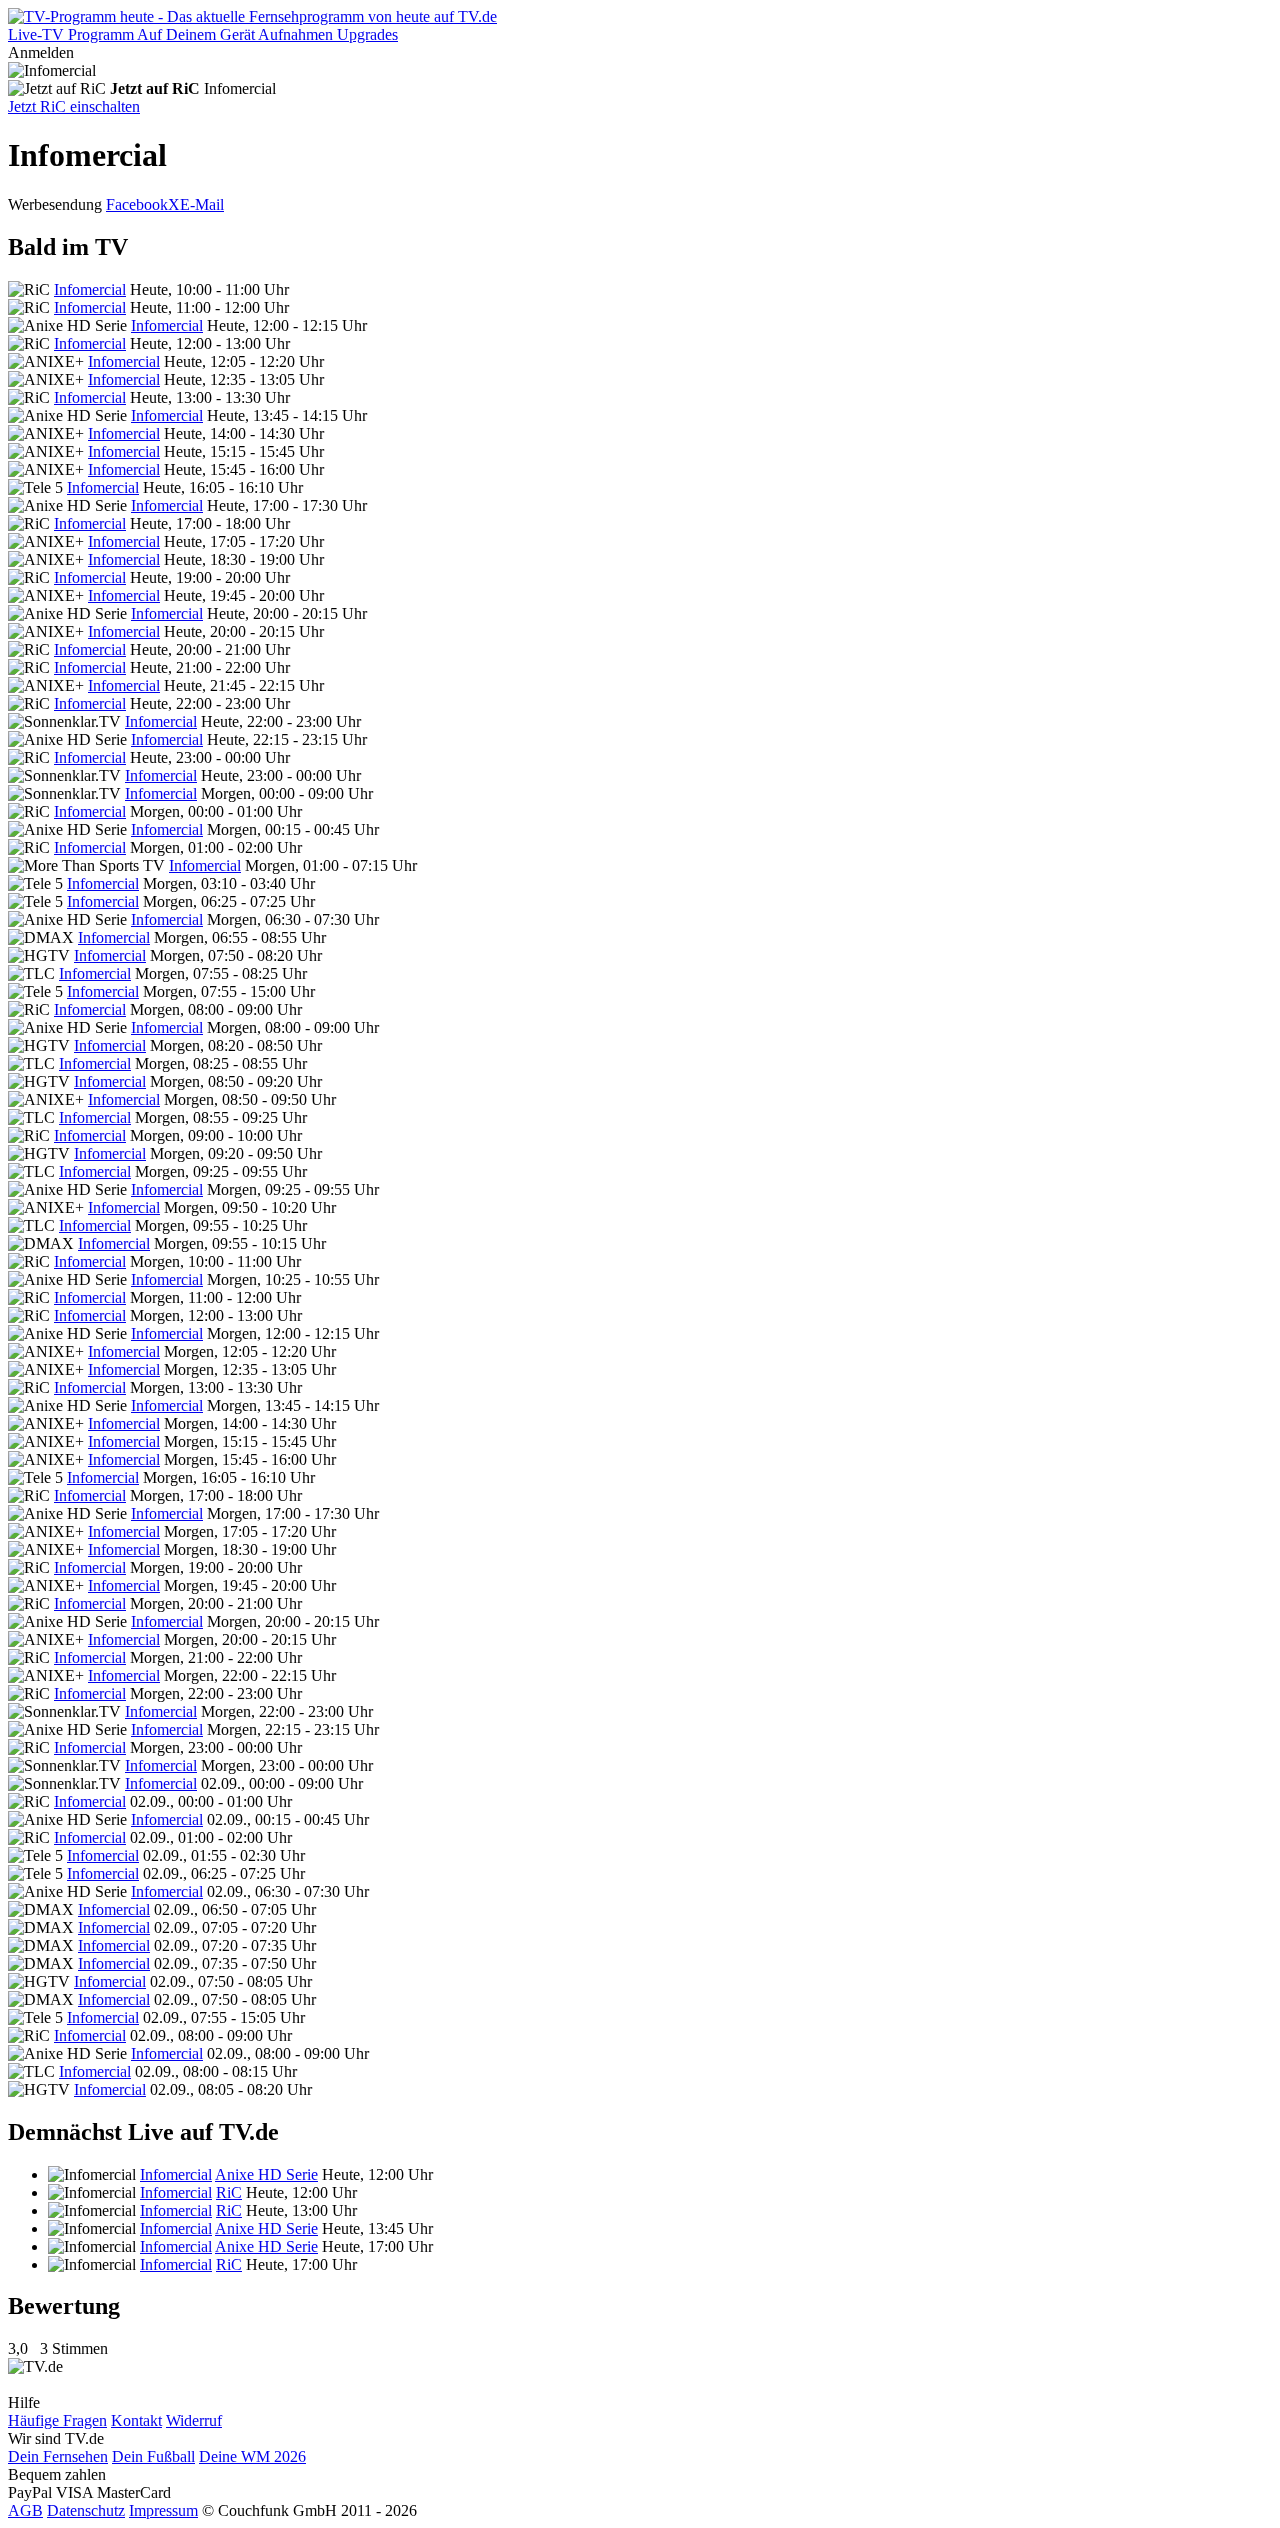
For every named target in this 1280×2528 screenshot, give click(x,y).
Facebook (137, 204)
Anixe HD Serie (266, 2174)
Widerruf (194, 2420)
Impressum (163, 2510)
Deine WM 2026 (252, 2456)
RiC (229, 2192)
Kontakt (136, 2420)
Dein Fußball (153, 2456)
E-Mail (202, 204)
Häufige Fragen (57, 2420)
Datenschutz (86, 2510)
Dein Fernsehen (58, 2456)
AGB (25, 2510)
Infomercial (90, 289)
